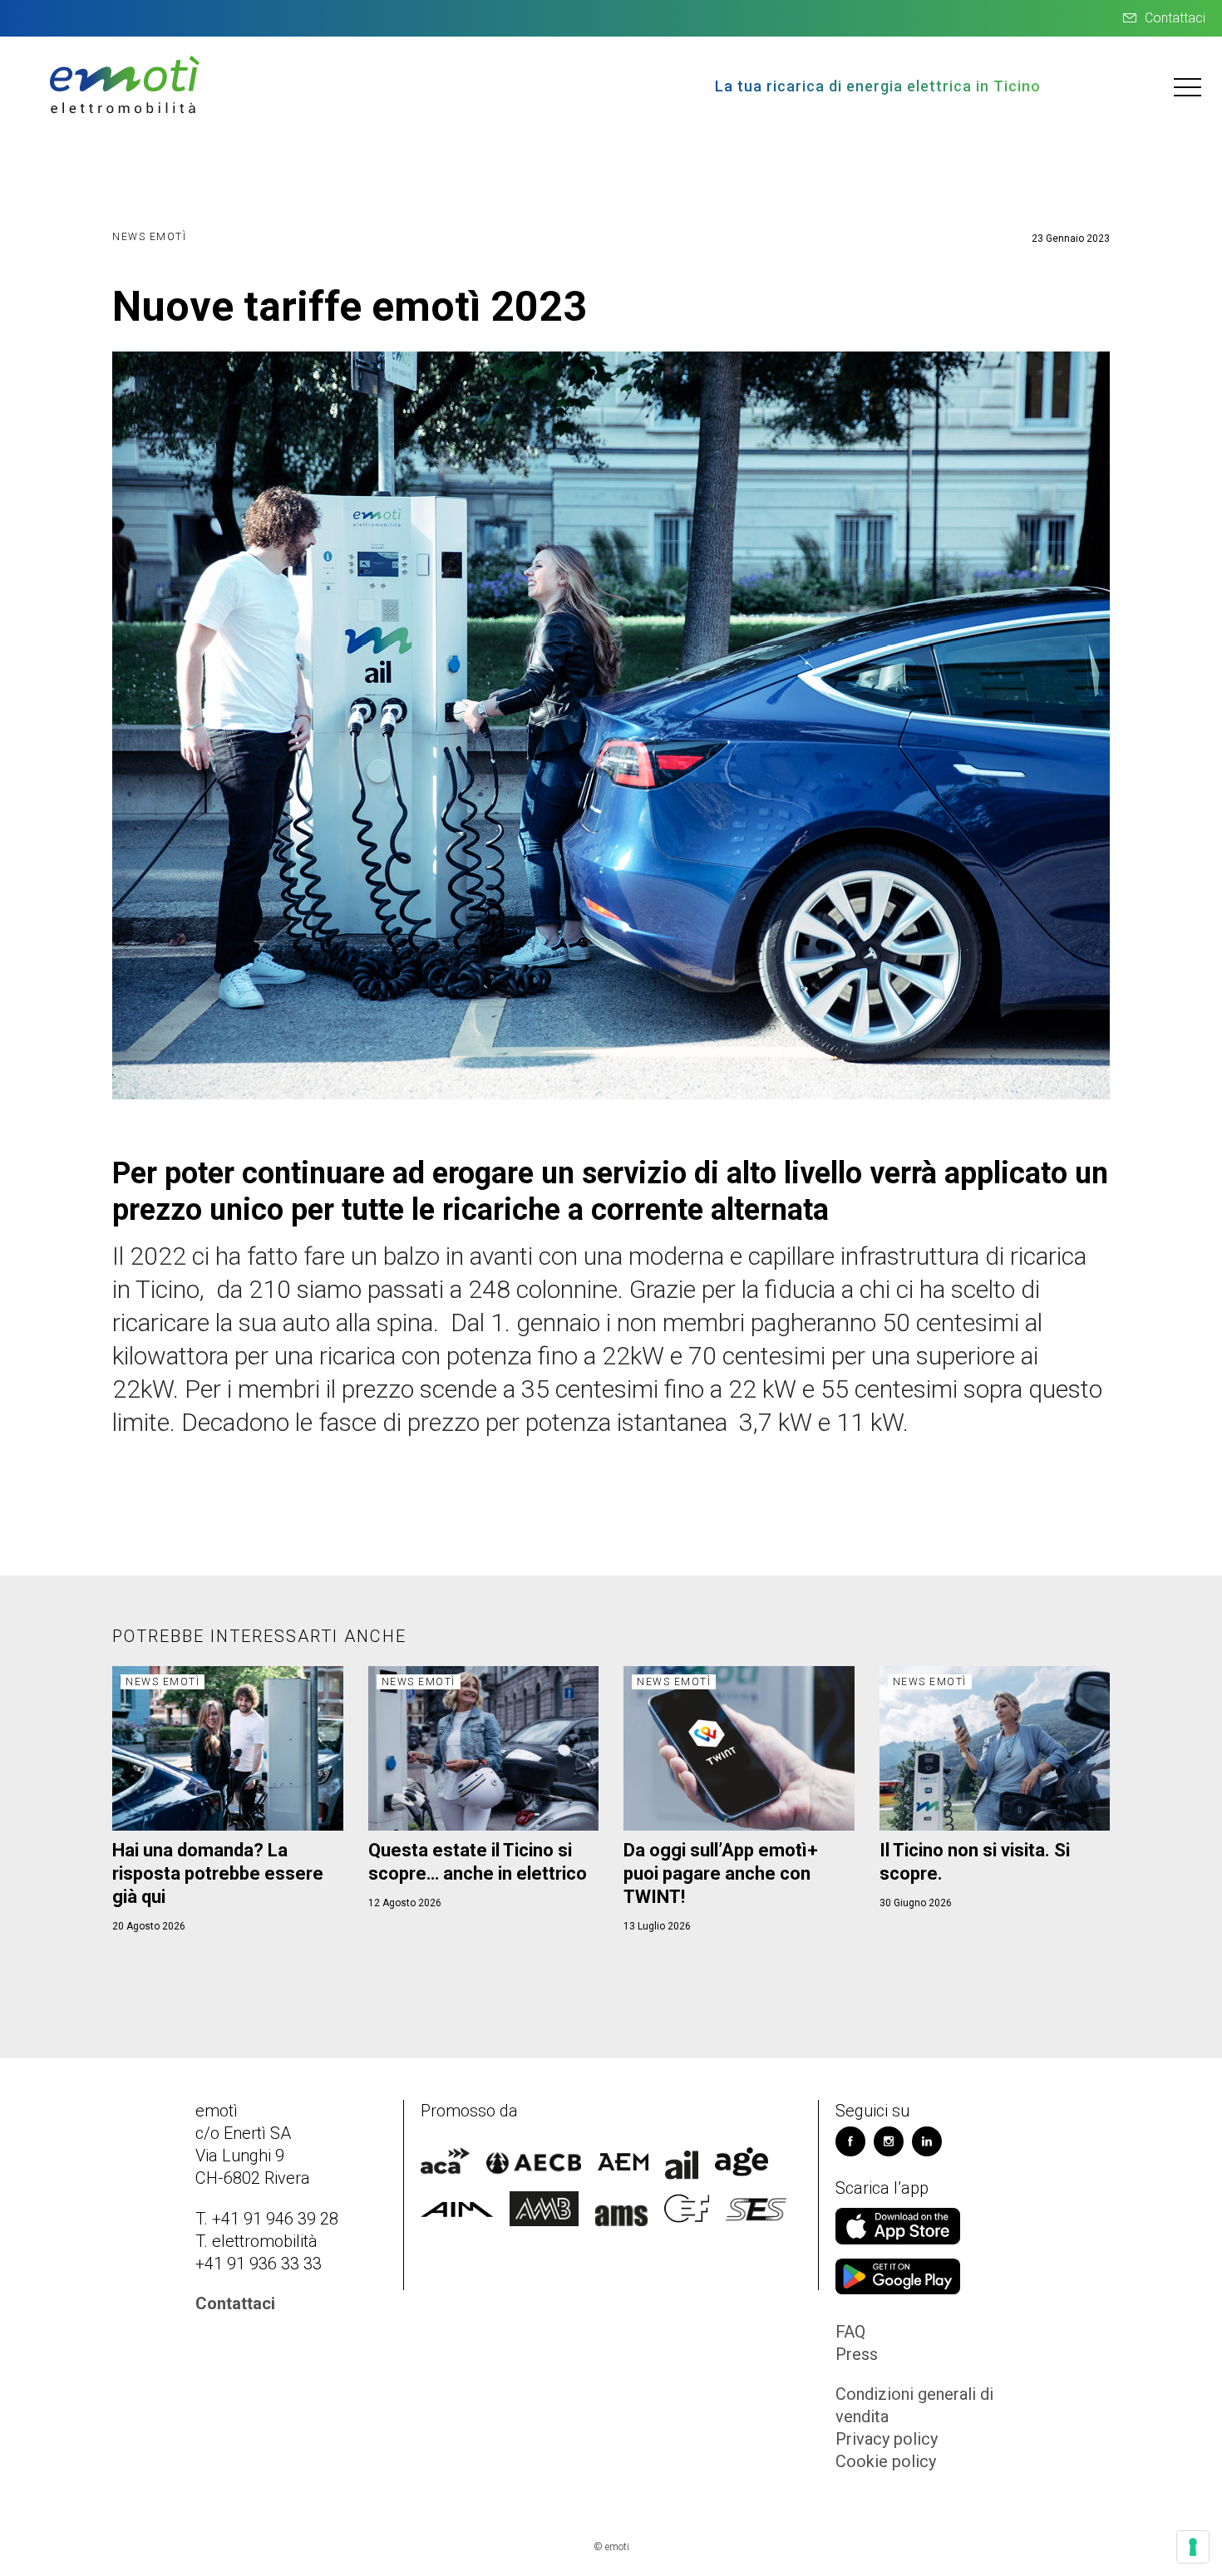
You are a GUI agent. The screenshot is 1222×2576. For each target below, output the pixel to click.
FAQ (850, 2332)
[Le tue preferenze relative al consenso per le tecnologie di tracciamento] (1193, 2547)
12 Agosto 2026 (405, 1903)
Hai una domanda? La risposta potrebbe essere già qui (218, 1873)
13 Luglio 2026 (657, 1926)
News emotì (149, 237)
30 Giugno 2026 (916, 1903)
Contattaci (1175, 18)
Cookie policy (886, 2461)
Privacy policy (887, 2439)
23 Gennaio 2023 (1071, 238)
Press (857, 2354)
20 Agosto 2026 (149, 1926)
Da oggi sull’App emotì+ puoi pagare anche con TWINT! (721, 1873)
